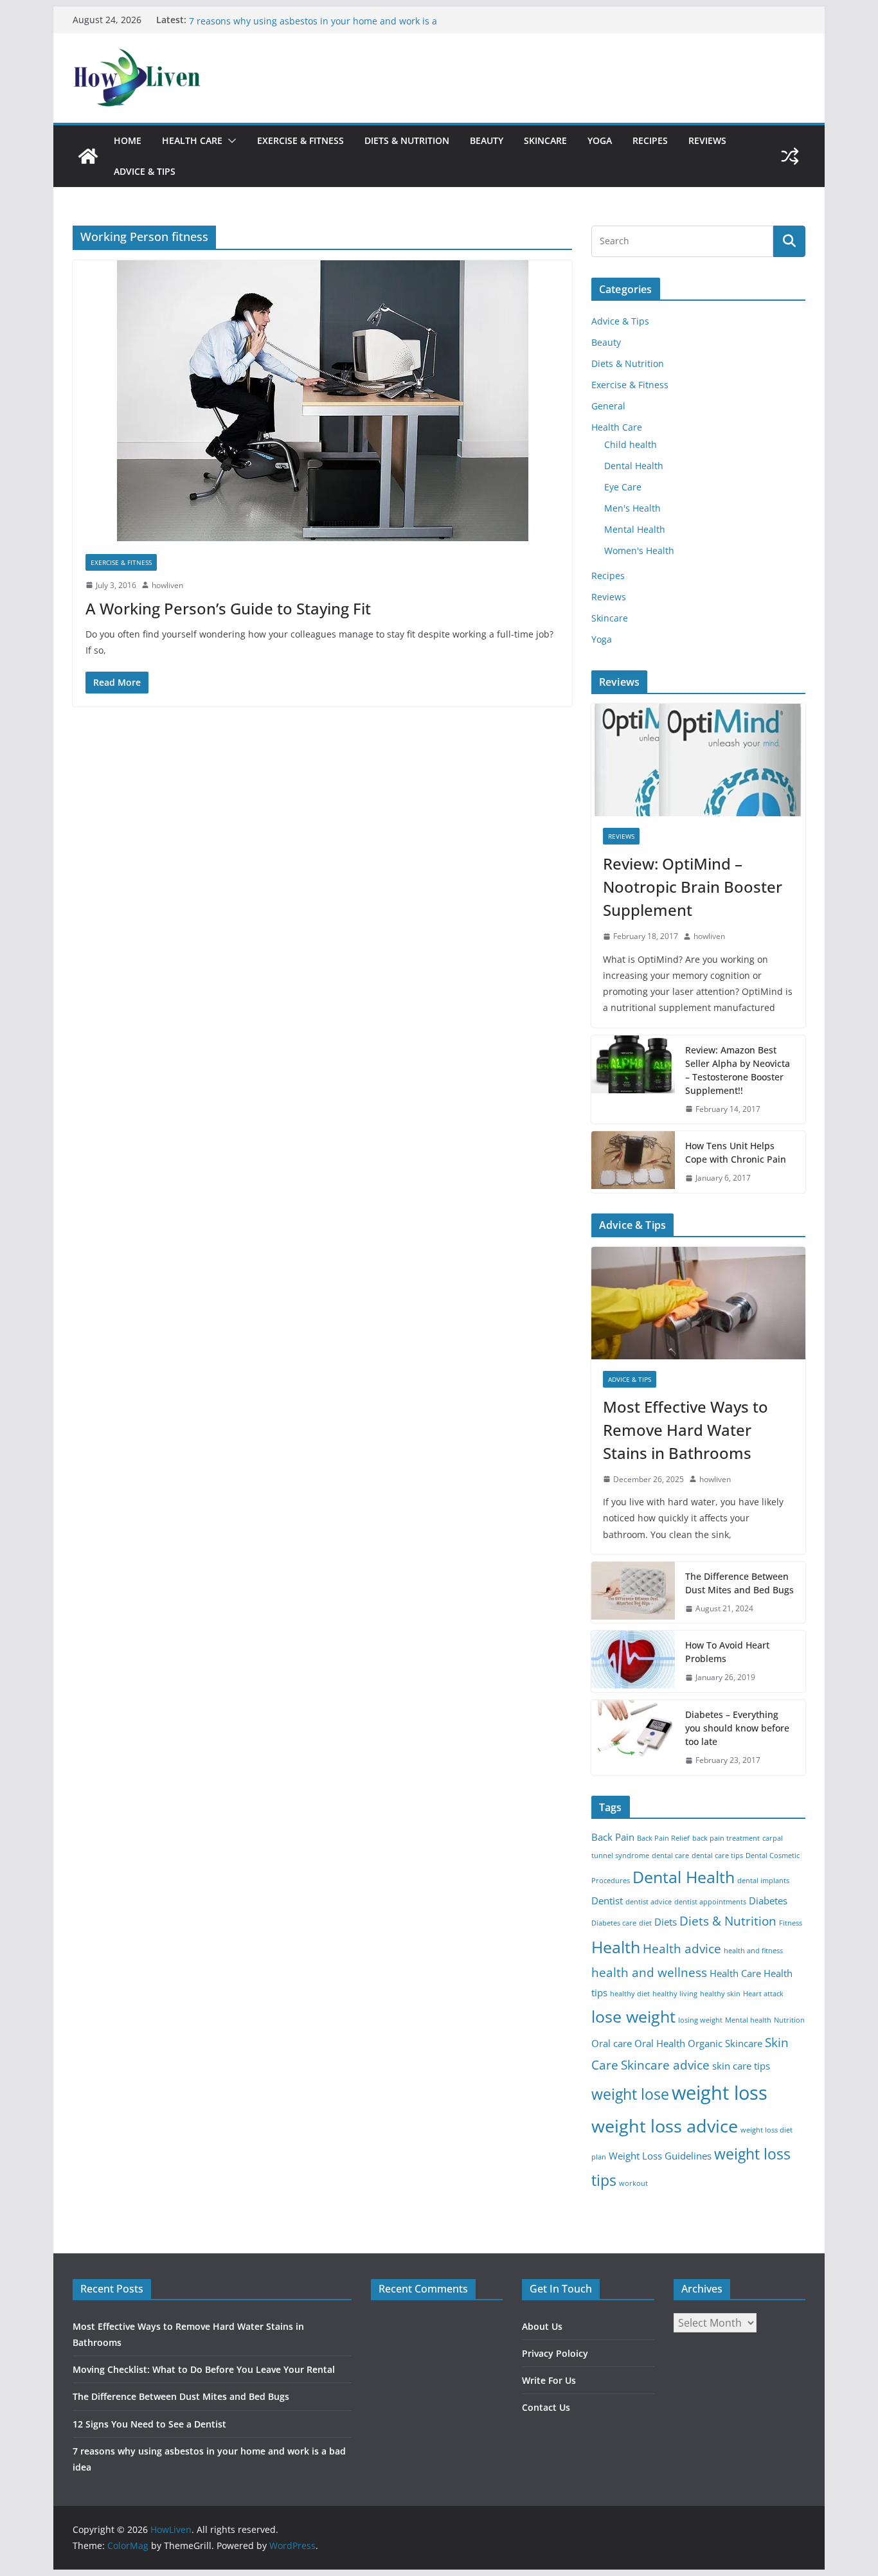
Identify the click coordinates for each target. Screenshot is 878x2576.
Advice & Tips (145, 171)
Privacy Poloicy (555, 2353)
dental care (670, 1856)
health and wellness (649, 1972)
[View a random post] (790, 156)
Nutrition (789, 2020)
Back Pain (613, 1837)
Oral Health (660, 2044)
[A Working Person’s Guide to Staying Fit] (322, 401)
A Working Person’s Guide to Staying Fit (228, 608)
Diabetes (768, 1901)
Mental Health (635, 529)
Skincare (545, 140)
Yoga (600, 140)
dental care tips (717, 1856)
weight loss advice (665, 2126)
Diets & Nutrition (407, 140)
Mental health (748, 2020)
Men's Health (632, 508)
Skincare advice (665, 2065)
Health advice (682, 1948)
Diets (666, 1922)
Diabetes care (614, 1923)
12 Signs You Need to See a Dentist (264, 20)
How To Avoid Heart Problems (727, 1652)
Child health (631, 444)
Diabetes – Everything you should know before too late (737, 1728)
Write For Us (549, 2380)
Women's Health (639, 550)
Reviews (707, 140)
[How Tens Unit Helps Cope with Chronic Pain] (633, 1162)
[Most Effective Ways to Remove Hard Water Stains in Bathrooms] (698, 1303)
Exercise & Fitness (300, 140)
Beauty (487, 140)
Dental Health (634, 466)
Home (128, 140)
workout (633, 2183)
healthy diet (630, 1994)
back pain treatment (726, 1838)
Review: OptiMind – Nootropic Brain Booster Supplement (693, 887)
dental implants (763, 1881)
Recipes (650, 140)
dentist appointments (710, 1902)
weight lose (630, 2094)
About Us (542, 2326)
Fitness (791, 1923)
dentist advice (649, 1902)
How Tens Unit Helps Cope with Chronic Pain (736, 1152)
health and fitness (753, 1951)
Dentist (607, 1901)
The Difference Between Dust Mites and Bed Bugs (739, 1583)
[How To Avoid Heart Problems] (633, 1661)
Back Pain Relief (663, 1838)
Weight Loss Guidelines (660, 2156)
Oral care (612, 2044)
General (608, 406)
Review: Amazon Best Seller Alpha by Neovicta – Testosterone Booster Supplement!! (738, 1070)
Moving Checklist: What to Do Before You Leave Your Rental (204, 2369)
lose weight (633, 2016)
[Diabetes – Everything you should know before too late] (633, 1738)
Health (616, 1947)
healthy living (675, 1994)
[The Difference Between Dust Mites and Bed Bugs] (633, 1593)
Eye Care (623, 487)
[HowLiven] (88, 156)
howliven (167, 585)
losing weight (700, 2020)
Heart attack (763, 1994)
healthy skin (720, 1994)
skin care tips (741, 2066)
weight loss (720, 2093)
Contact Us (546, 2407)
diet (645, 1923)
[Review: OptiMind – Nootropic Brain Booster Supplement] (698, 760)
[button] (229, 141)
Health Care (192, 140)
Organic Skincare (725, 2044)
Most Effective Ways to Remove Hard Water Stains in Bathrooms (685, 1430)
